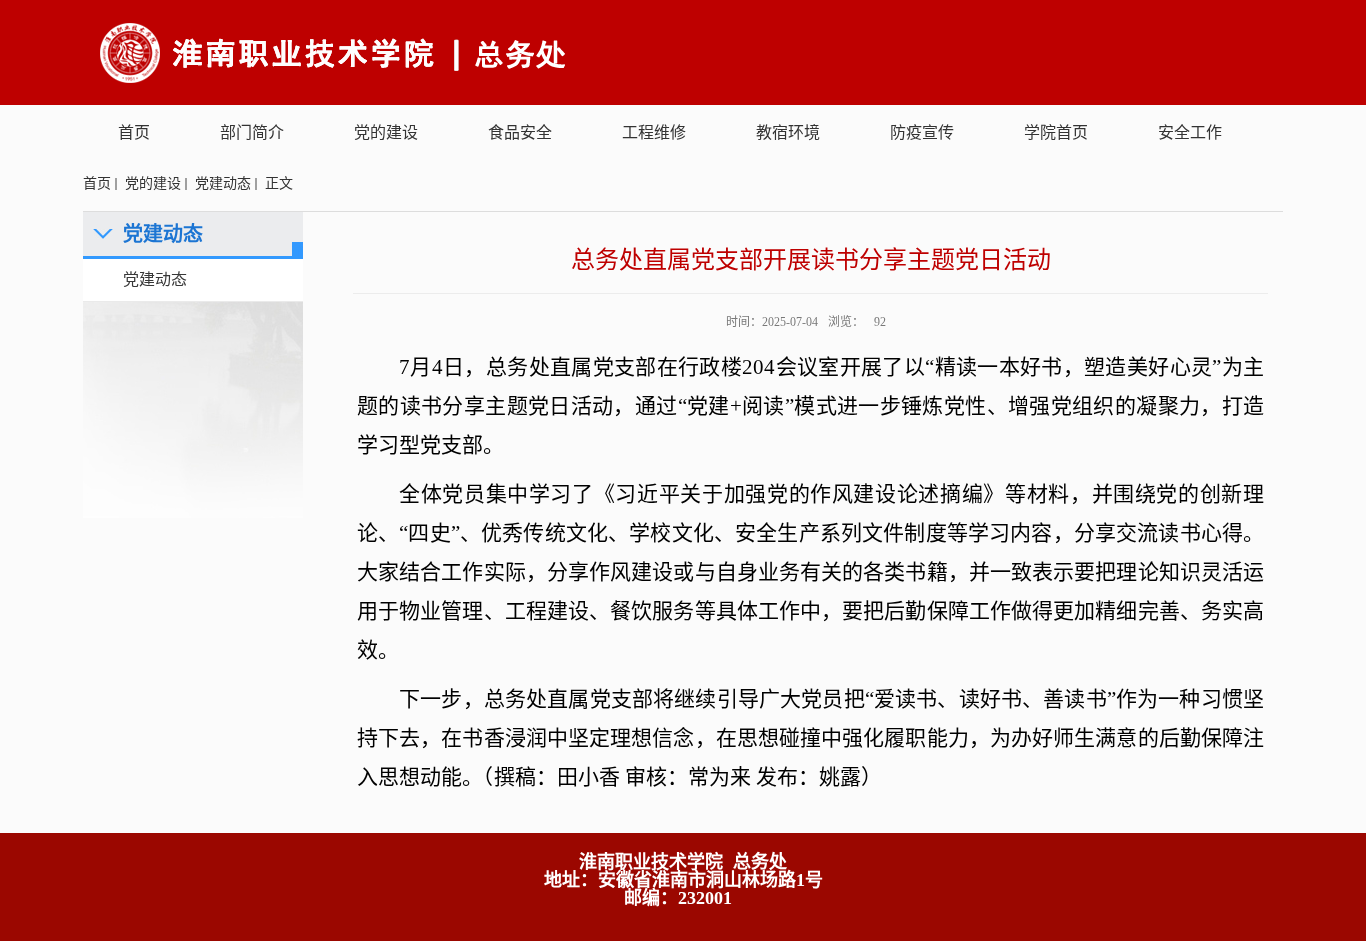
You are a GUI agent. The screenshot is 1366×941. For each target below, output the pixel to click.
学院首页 (1056, 132)
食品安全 (520, 132)
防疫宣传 (922, 132)
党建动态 (223, 183)
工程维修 (654, 132)
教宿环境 (788, 132)
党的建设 (386, 132)
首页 (134, 132)
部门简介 (252, 132)
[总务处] (468, 51)
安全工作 (1190, 132)
